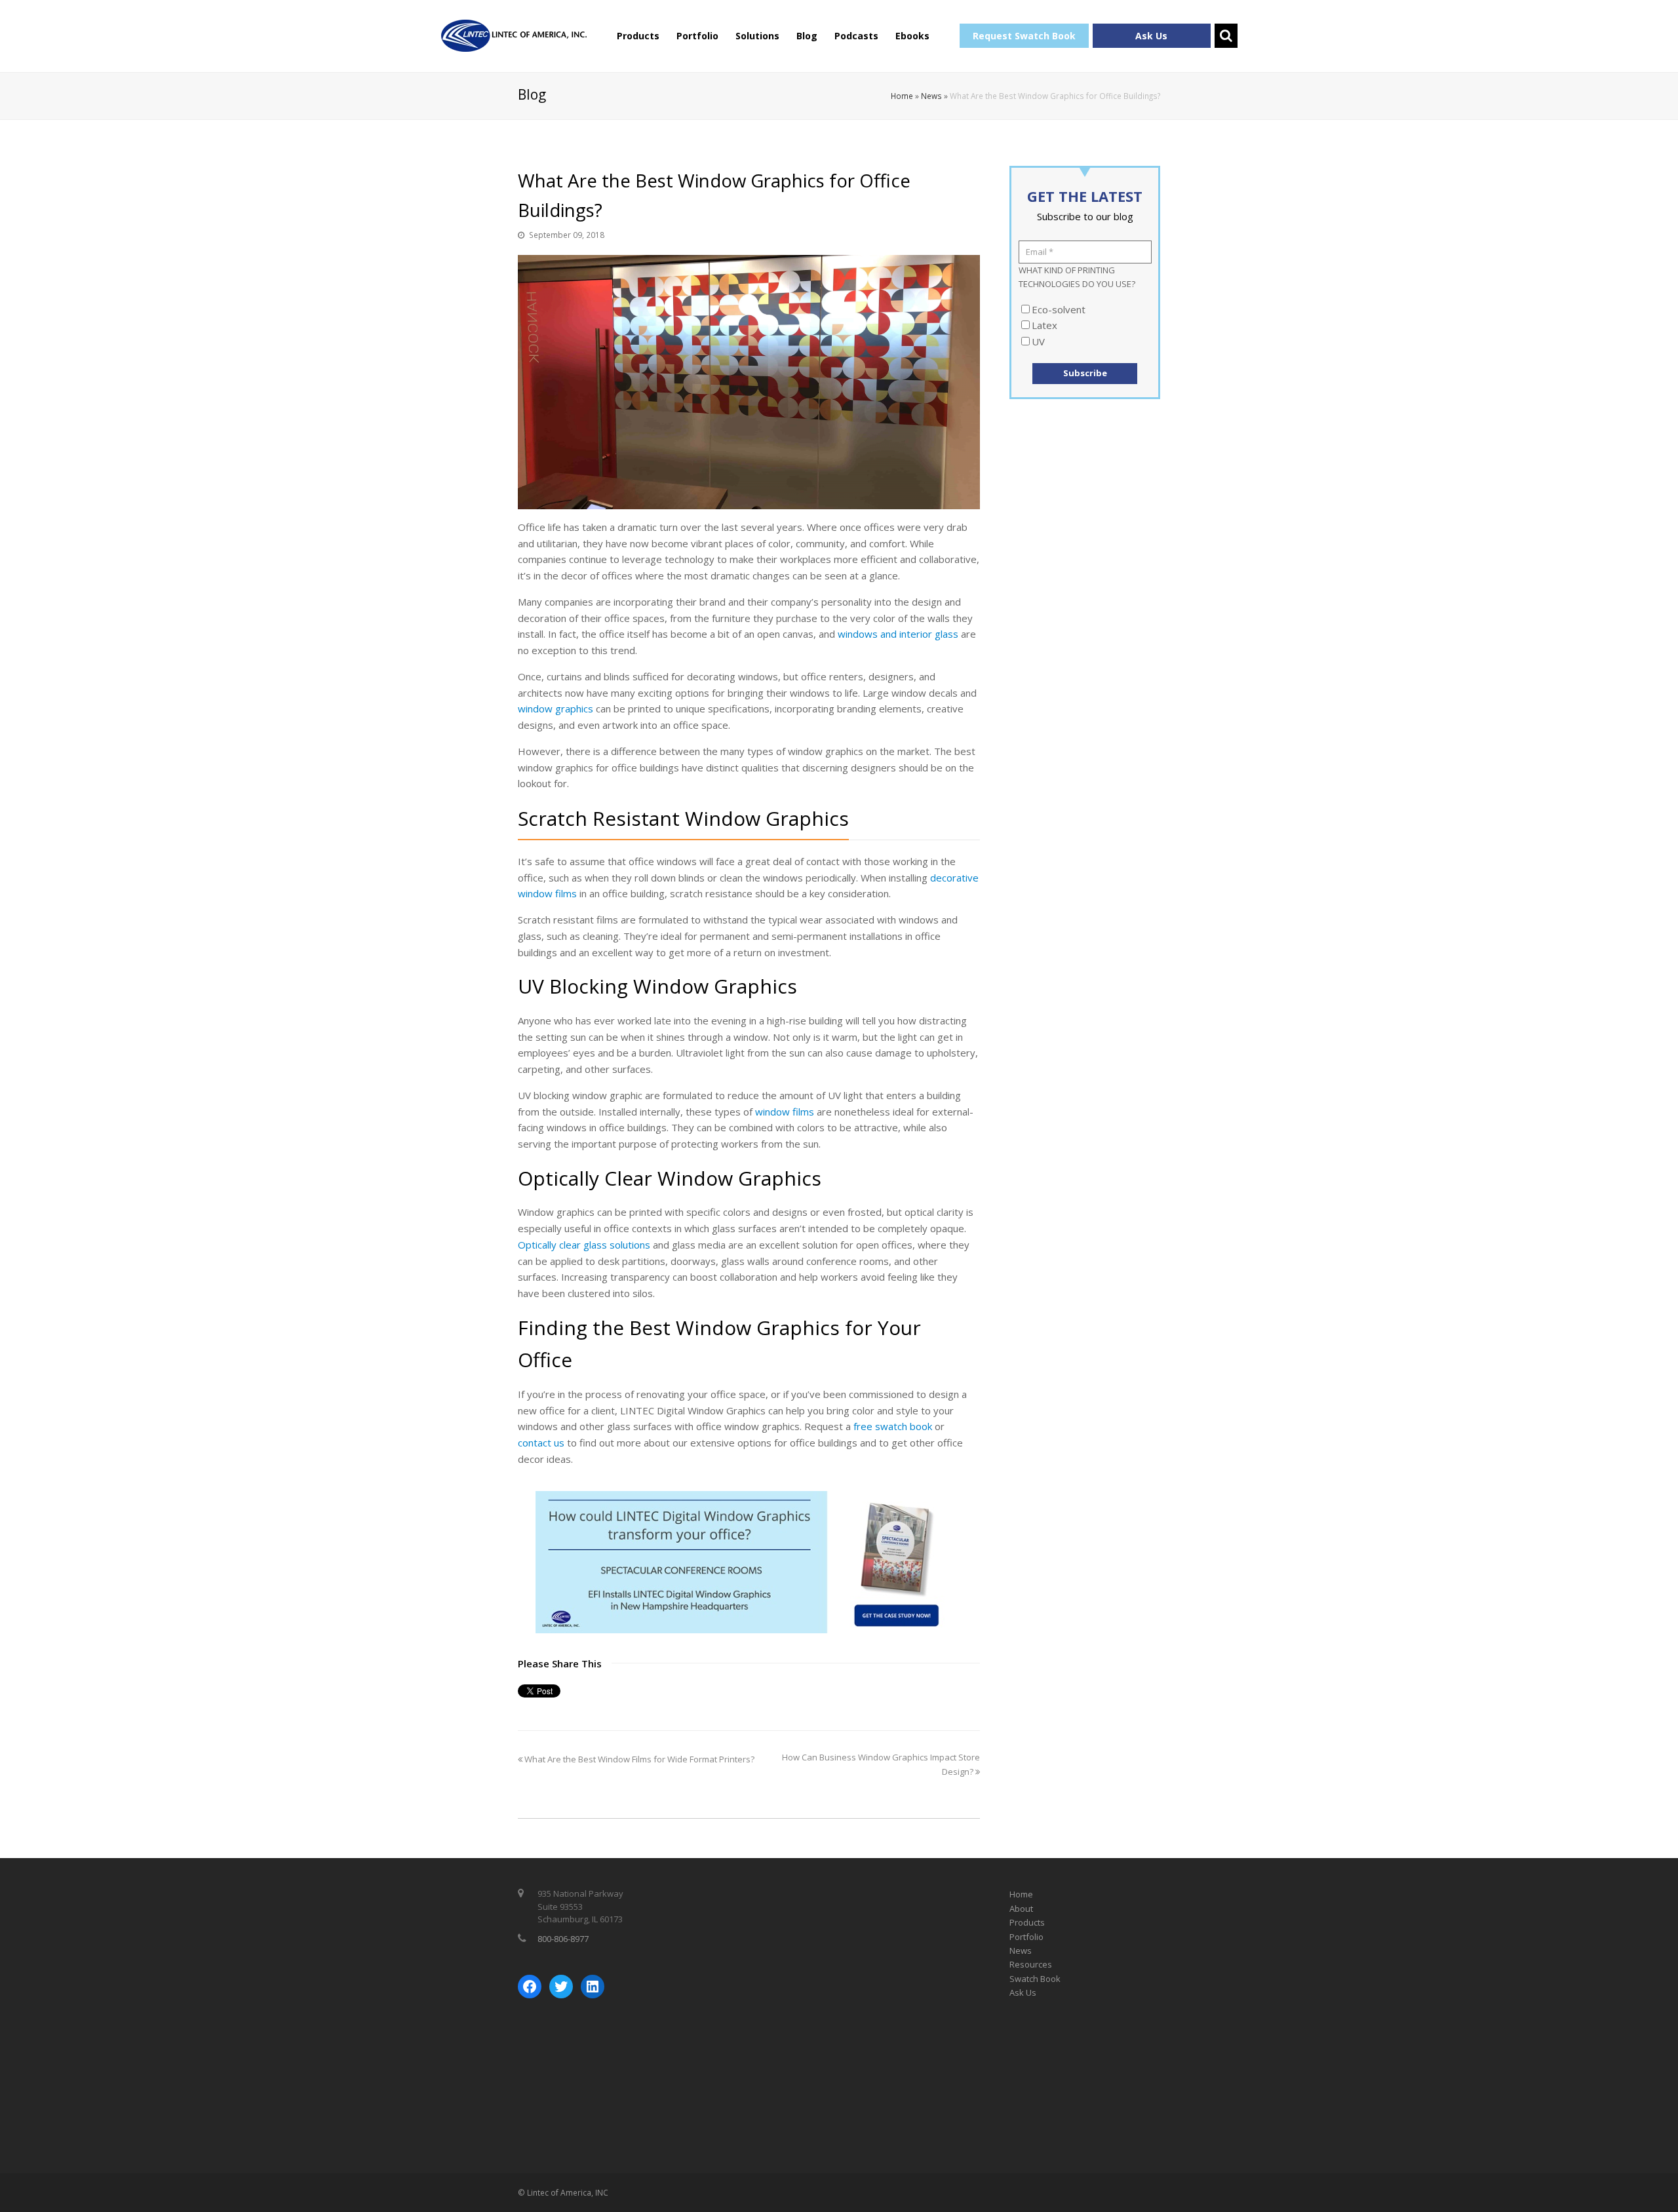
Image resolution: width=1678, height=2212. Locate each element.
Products (638, 36)
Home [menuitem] (1021, 1894)
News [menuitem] (1021, 1950)
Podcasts (856, 36)
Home (902, 96)
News (931, 96)
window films (785, 1112)
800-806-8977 (563, 1939)
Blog (807, 36)
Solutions (757, 36)
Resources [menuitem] (1031, 1964)
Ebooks (912, 36)
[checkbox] (1085, 326)
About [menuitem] (1021, 1909)
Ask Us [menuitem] (1023, 1992)
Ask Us (1151, 36)
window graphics (556, 708)
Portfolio (697, 36)
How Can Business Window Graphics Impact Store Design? (881, 1764)
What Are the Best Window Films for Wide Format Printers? (638, 1759)
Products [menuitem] (1027, 1922)
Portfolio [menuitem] (1026, 1937)
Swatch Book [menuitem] (1035, 1979)
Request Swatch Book (1024, 36)
